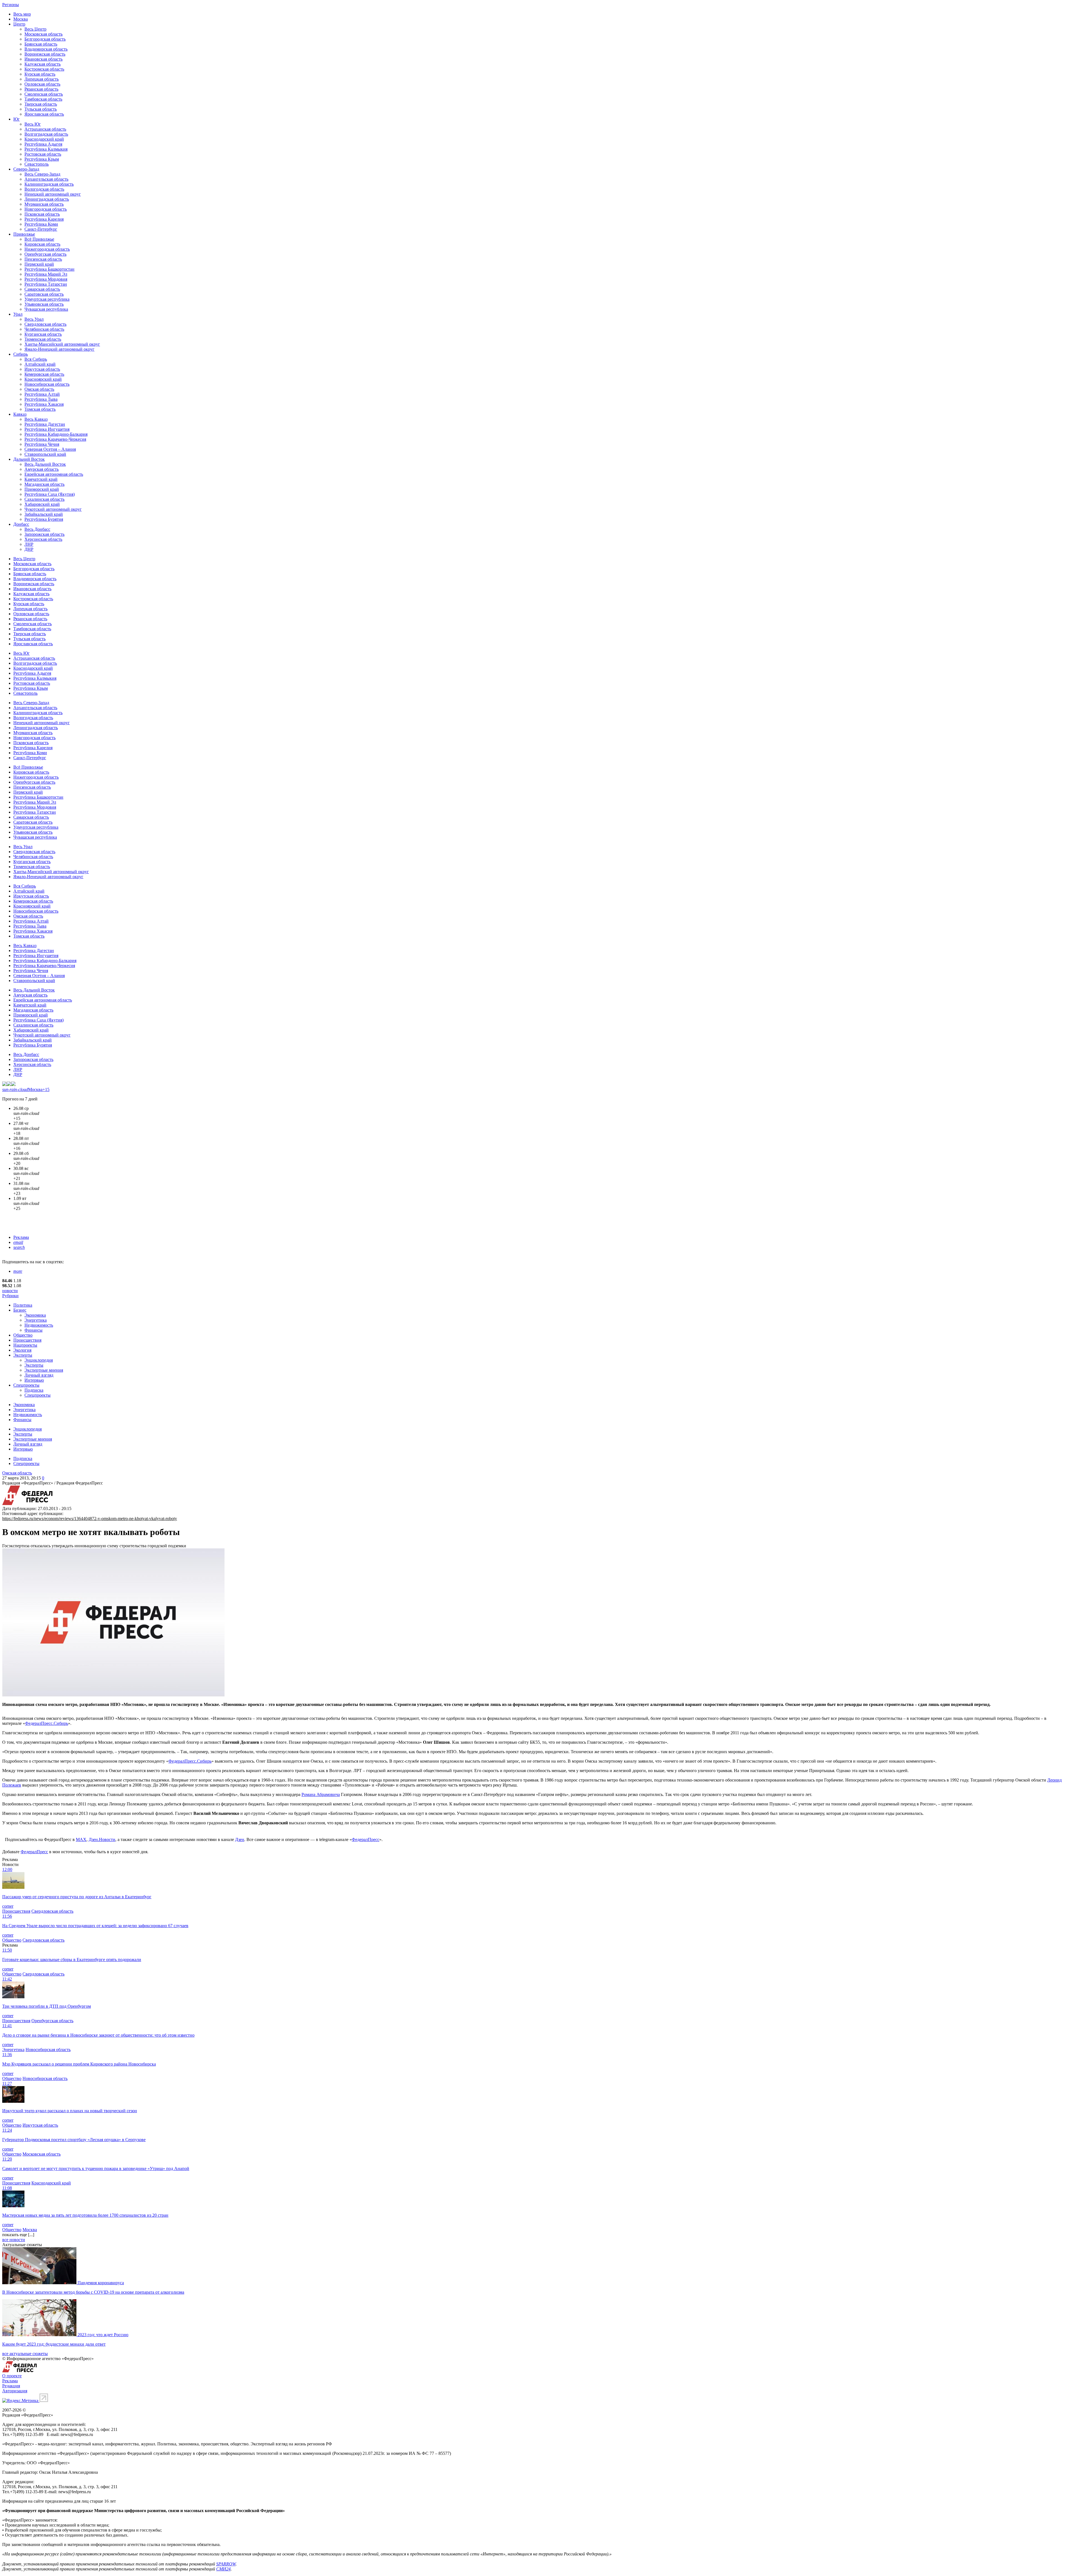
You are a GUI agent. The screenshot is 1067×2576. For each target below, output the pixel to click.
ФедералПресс (366, 1839)
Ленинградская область (47, 199)
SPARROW (226, 2564)
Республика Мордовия (46, 279)
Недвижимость (39, 1325)
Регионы (11, 5)
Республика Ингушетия (47, 429)
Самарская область (42, 289)
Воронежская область (45, 54)
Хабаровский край (42, 504)
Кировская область (42, 244)
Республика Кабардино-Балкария (56, 434)
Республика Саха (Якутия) (50, 494)
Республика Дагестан (45, 424)
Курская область (40, 74)
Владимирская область (46, 49)
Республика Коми (41, 224)
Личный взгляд (39, 1375)
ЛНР (29, 544)
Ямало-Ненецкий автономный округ (59, 349)
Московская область (43, 34)
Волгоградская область (46, 134)
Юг (17, 119)
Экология (22, 1350)
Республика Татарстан (46, 284)
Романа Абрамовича (321, 1794)
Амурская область (42, 469)
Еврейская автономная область (54, 474)
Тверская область (41, 104)
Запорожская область (44, 534)
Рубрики (10, 1296)
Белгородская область (45, 39)
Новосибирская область (47, 384)
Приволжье (24, 234)
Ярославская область (44, 114)
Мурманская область (44, 204)
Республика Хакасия (44, 404)
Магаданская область (44, 484)
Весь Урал (34, 319)
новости (10, 1291)
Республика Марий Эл (46, 274)
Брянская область (41, 44)
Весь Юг (33, 124)
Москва (21, 19)
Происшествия (27, 1340)
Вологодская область (44, 189)
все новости (14, 2240)
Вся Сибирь (36, 359)
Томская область (40, 409)
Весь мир (22, 14)
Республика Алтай (42, 394)
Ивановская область (43, 59)
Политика (23, 1305)
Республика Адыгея (43, 144)
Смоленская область (44, 94)
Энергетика (36, 1320)
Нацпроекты (25, 1345)
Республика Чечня (42, 444)
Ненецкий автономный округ (53, 194)
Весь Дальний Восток (45, 464)
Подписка (34, 1390)
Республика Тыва (41, 399)
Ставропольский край (45, 454)
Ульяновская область (44, 304)
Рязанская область (41, 89)
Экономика (35, 1315)
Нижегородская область (47, 249)
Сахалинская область (44, 499)
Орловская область (42, 84)
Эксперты (23, 1355)
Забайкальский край (44, 514)
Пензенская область (43, 259)
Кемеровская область (44, 374)
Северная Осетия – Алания (50, 449)
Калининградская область (49, 184)
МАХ (81, 1839)
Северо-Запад (26, 169)
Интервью (34, 1380)
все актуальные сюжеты (25, 2354)
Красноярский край (43, 379)
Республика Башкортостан (49, 269)
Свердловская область (45, 324)
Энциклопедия (39, 1360)
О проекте (12, 2376)
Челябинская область (44, 329)
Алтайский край (40, 364)
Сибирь (21, 354)
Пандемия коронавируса (101, 2283)
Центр (19, 24)
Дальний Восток (29, 459)
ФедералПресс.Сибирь (47, 1723)
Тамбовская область (43, 99)
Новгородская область (46, 209)
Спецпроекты (26, 1385)
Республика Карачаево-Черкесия (55, 439)
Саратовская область (44, 294)
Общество (23, 1335)
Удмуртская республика (47, 299)
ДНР (29, 549)
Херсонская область (43, 539)
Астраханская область (45, 129)
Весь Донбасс (37, 529)
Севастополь (37, 164)
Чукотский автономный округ (53, 509)
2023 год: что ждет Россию (103, 2335)
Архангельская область (46, 179)
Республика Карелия (44, 219)
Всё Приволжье (39, 239)
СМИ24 (223, 2569)
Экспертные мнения (44, 1370)
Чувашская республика (46, 309)
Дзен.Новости (102, 1839)
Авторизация (15, 2391)
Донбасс (21, 524)
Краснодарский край (44, 139)
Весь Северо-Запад (42, 174)
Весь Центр (35, 29)
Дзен (240, 1839)
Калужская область (43, 64)
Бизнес (20, 1310)
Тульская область (41, 109)
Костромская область (44, 69)
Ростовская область (43, 154)
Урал (18, 314)
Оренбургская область (45, 254)
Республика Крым (42, 159)
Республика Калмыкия (46, 149)
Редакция (11, 2386)
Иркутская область (42, 369)
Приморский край (42, 489)
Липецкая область (42, 79)
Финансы (33, 1330)
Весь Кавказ (36, 419)
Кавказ (20, 414)
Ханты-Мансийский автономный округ (62, 344)
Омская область (39, 389)
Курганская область (43, 334)
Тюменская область (43, 339)
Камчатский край (41, 479)
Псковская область (42, 214)
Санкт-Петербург (41, 229)
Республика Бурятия (44, 519)
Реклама (21, 1237)
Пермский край (39, 264)
